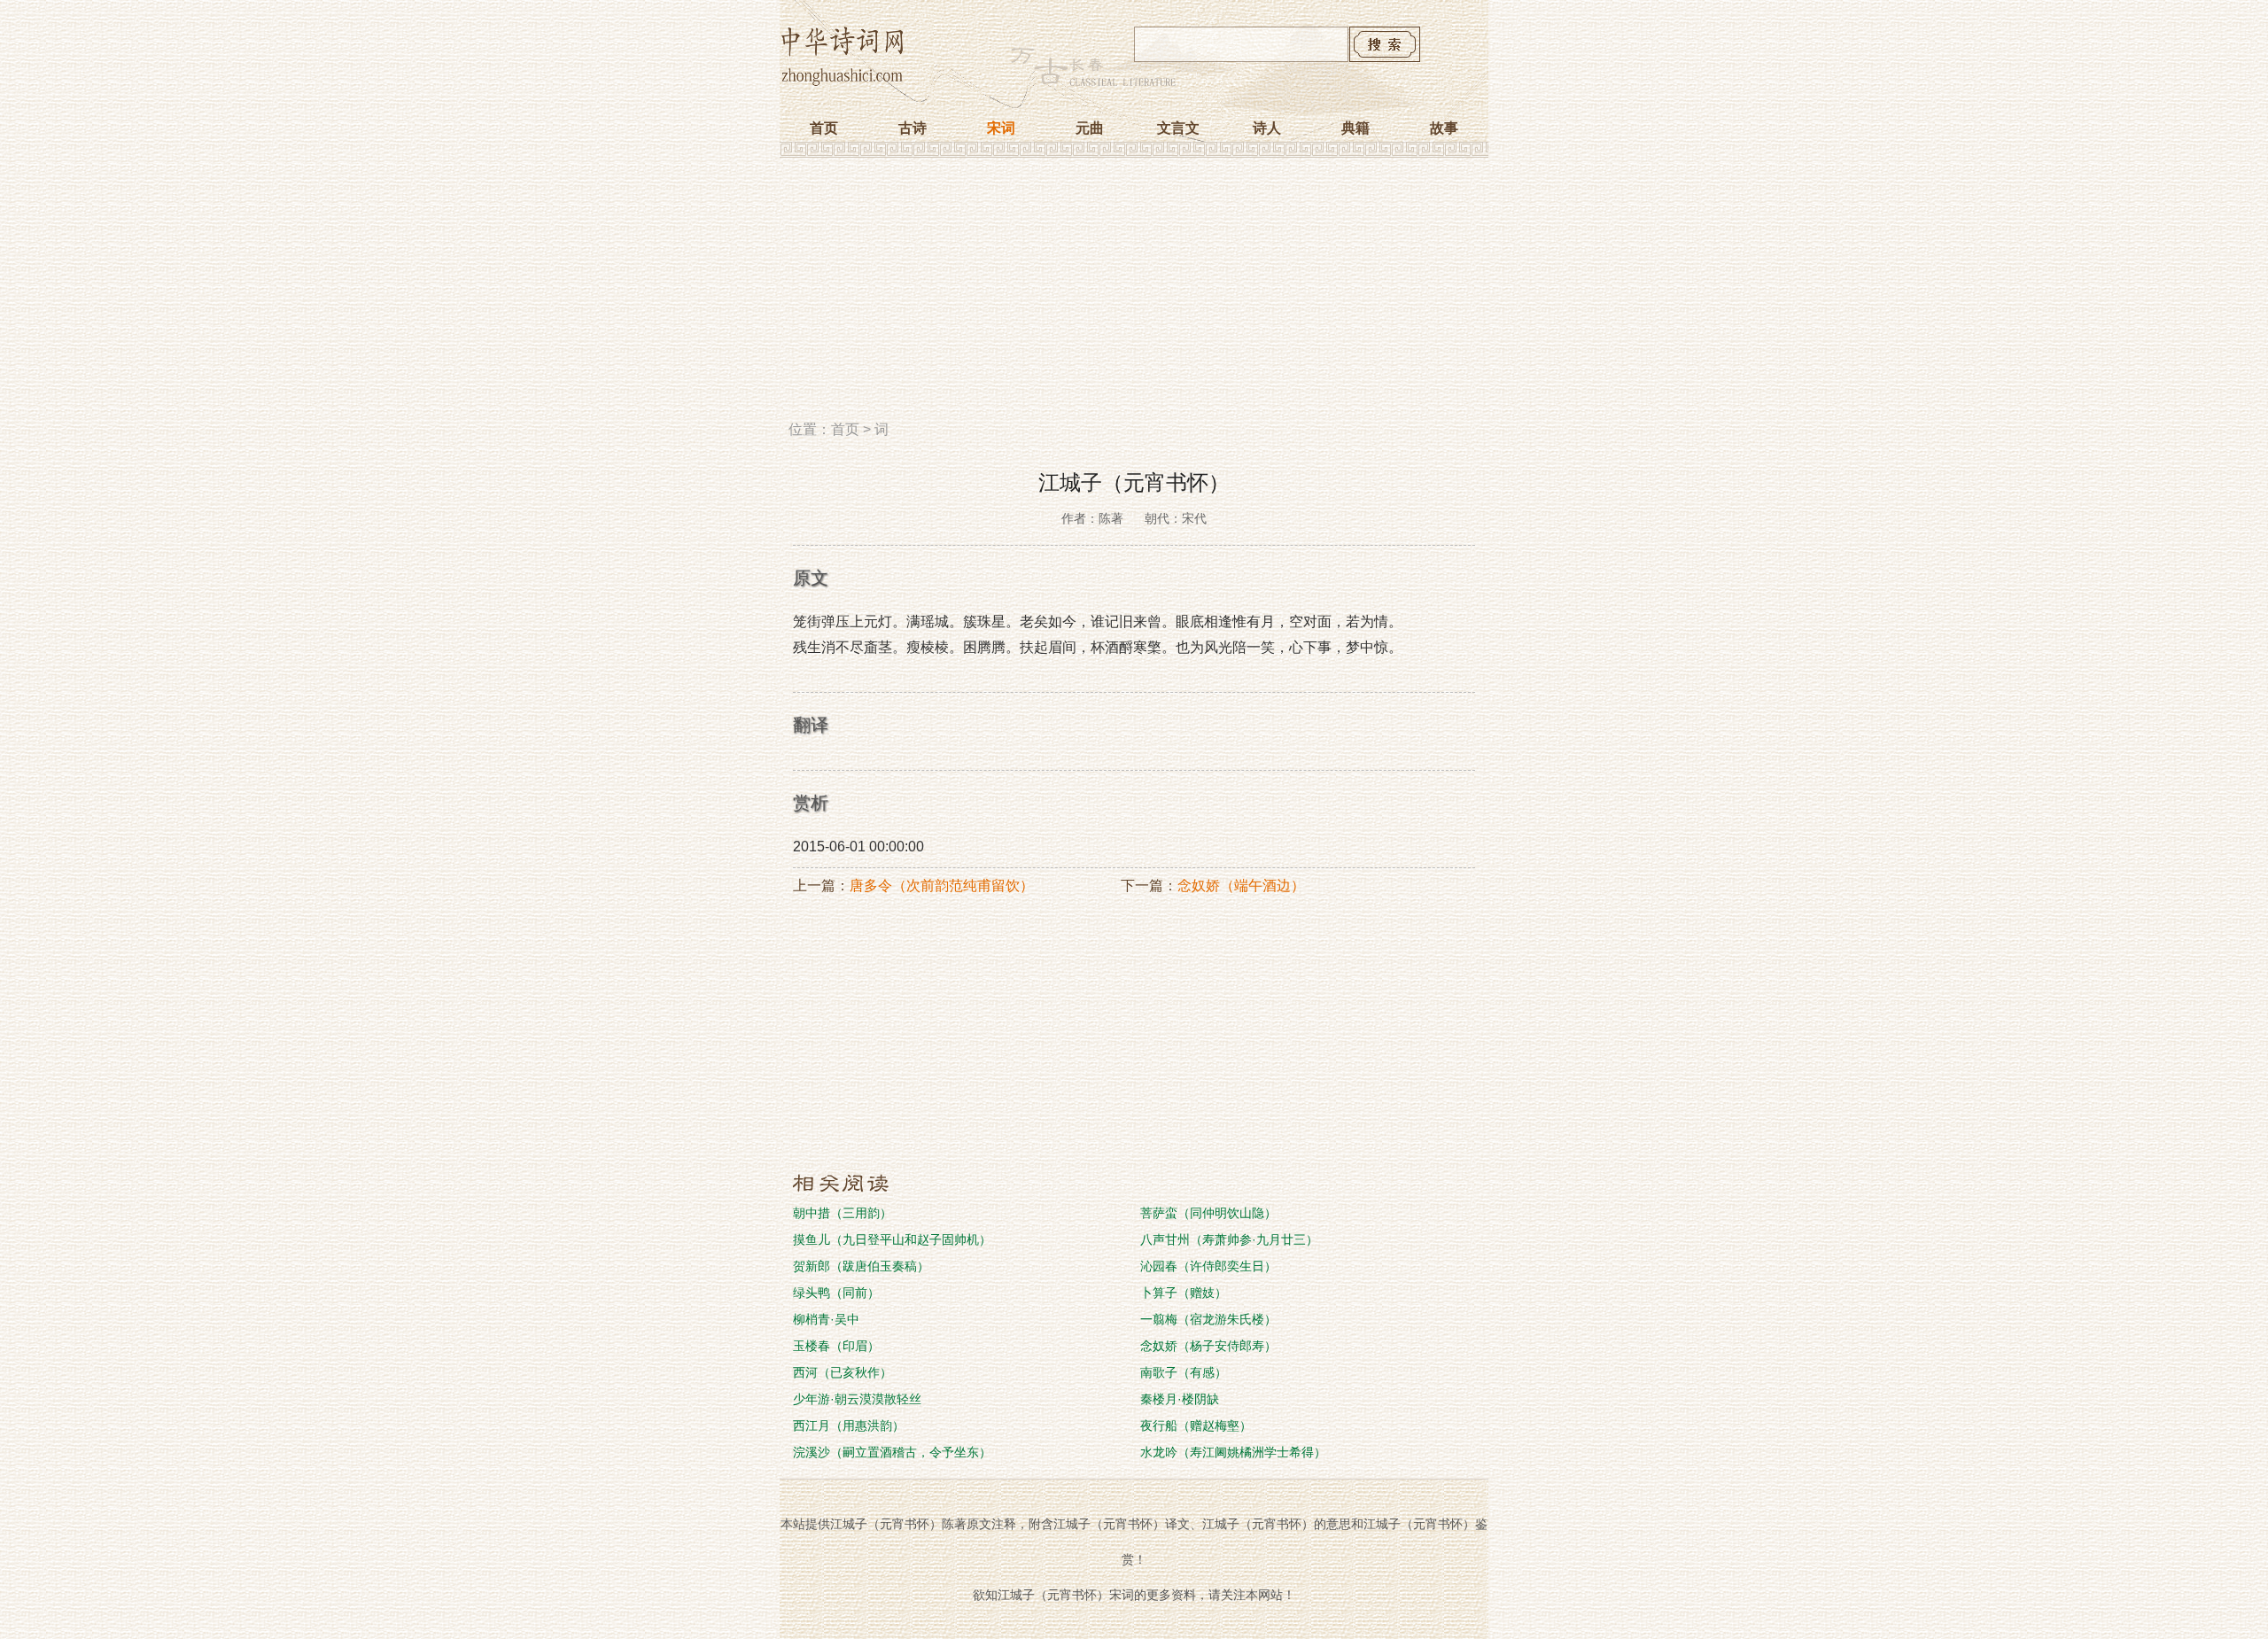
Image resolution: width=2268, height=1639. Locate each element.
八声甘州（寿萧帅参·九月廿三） (1229, 1239)
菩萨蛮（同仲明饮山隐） (1208, 1213)
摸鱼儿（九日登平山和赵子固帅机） (892, 1239)
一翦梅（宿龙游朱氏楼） (1208, 1319)
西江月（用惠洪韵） (849, 1425)
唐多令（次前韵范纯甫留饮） (942, 886)
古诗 (913, 128)
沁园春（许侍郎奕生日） (1208, 1266)
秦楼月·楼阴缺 (1180, 1399)
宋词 (1001, 128)
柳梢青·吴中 (826, 1319)
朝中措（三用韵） (843, 1213)
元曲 (1090, 128)
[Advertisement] (1134, 295)
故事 (1444, 128)
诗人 (1267, 128)
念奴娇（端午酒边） (1241, 886)
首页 (824, 128)
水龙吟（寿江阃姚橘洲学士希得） (1233, 1452)
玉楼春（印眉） (836, 1346)
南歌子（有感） (1184, 1372)
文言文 (1178, 128)
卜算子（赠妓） (1184, 1293)
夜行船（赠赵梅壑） (1196, 1425)
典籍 (1355, 128)
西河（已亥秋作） (843, 1372)
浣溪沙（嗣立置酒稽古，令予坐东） (892, 1452)
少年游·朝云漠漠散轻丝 (857, 1399)
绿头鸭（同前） (836, 1293)
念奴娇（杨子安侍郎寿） (1208, 1346)
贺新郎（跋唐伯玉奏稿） (861, 1266)
